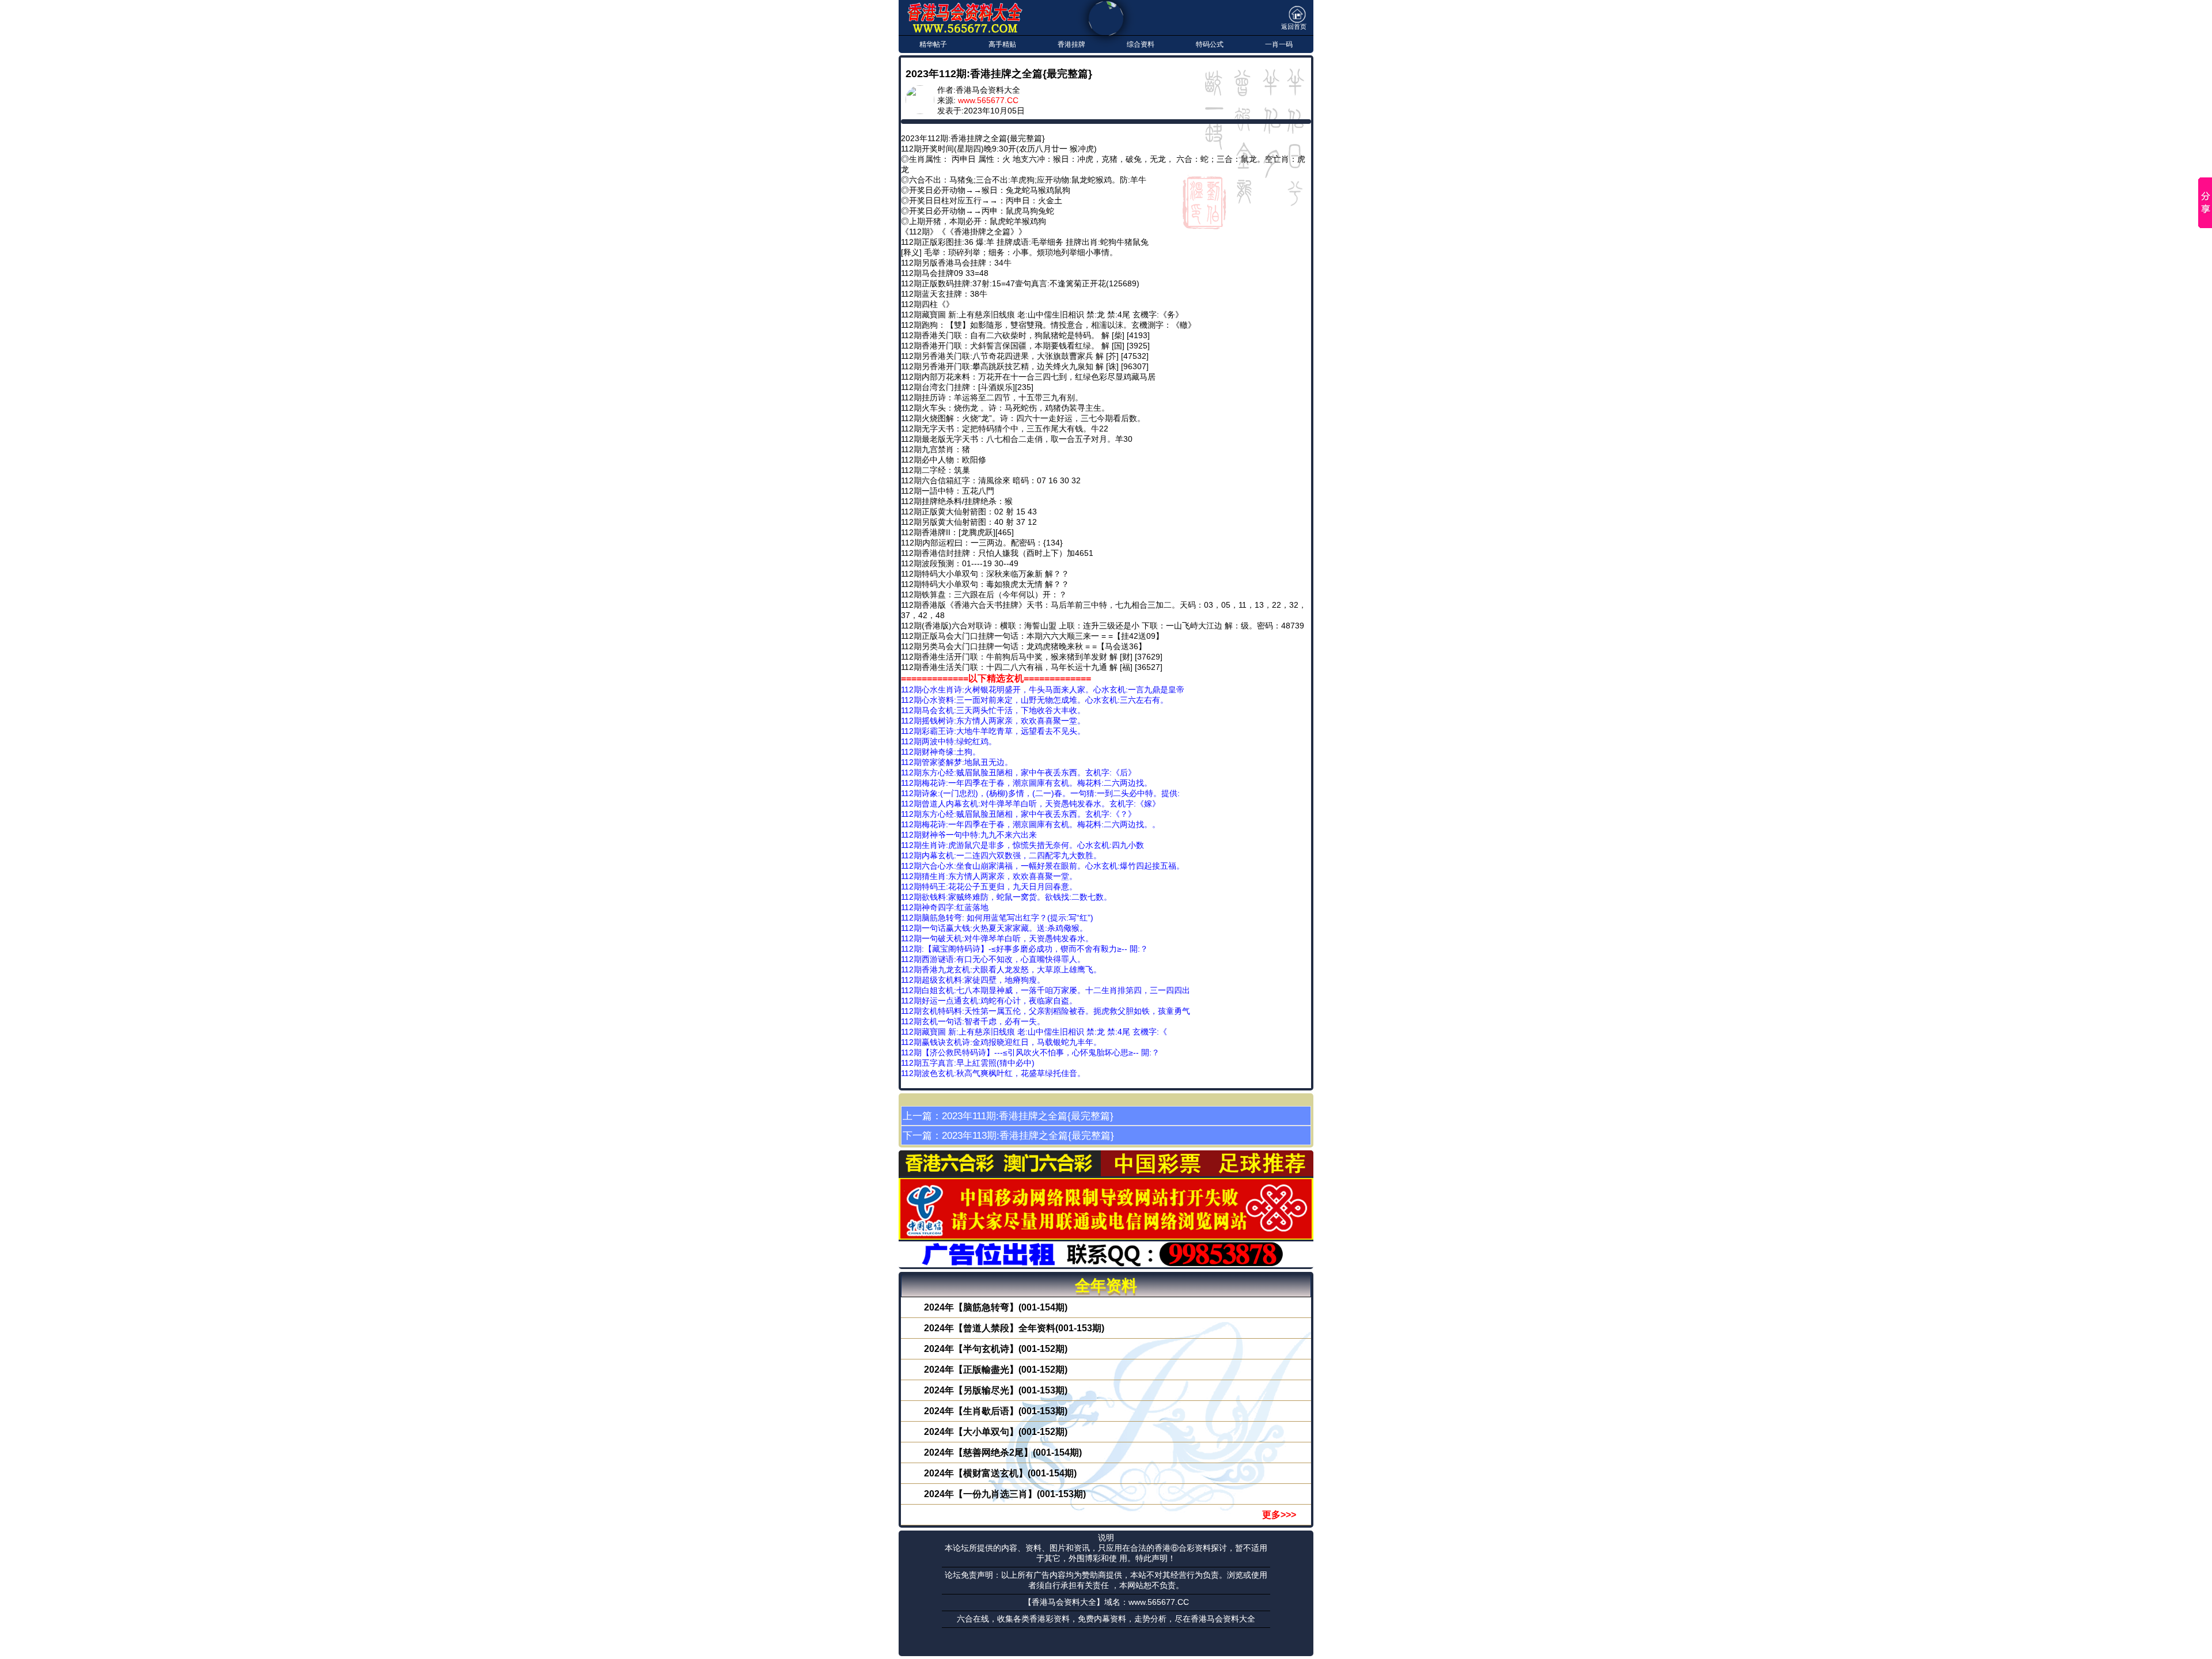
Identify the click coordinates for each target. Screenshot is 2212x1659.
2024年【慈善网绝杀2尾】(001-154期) (1003, 1452)
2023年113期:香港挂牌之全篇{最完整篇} (1028, 1135)
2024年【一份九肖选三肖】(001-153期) (1005, 1494)
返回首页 (1294, 26)
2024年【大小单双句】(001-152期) (996, 1432)
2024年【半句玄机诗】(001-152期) (996, 1349)
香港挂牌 (1071, 44)
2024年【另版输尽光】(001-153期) (996, 1390)
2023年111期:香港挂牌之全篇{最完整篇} (1028, 1116)
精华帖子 (933, 44)
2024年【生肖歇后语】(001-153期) (996, 1411)
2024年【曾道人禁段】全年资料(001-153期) (1014, 1328)
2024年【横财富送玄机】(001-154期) (1000, 1473)
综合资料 (1141, 44)
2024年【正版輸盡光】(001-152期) (996, 1370)
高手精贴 (1002, 44)
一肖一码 (1279, 44)
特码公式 (1210, 44)
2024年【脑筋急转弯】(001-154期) (996, 1307)
